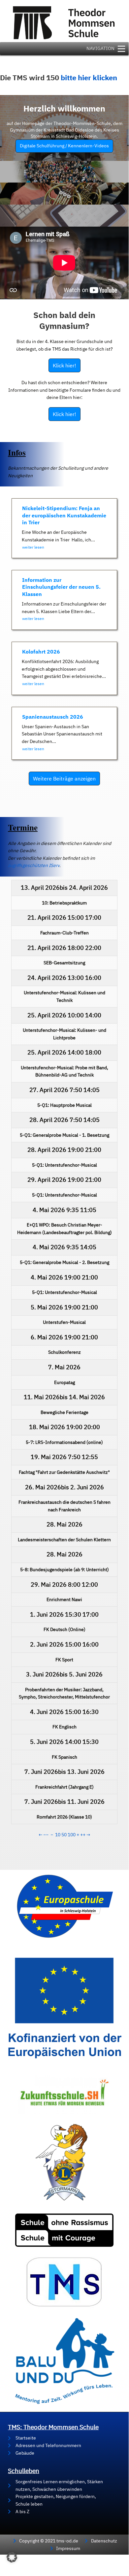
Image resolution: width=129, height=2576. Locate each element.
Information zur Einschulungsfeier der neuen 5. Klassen (61, 587)
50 (64, 1835)
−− (46, 1835)
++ (83, 1835)
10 (58, 1835)
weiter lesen (33, 547)
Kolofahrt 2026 (41, 652)
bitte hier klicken (89, 78)
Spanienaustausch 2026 (53, 717)
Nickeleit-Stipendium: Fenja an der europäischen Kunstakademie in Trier (64, 515)
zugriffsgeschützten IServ (34, 865)
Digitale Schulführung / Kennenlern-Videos (64, 146)
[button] (12, 2557)
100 (72, 1835)
